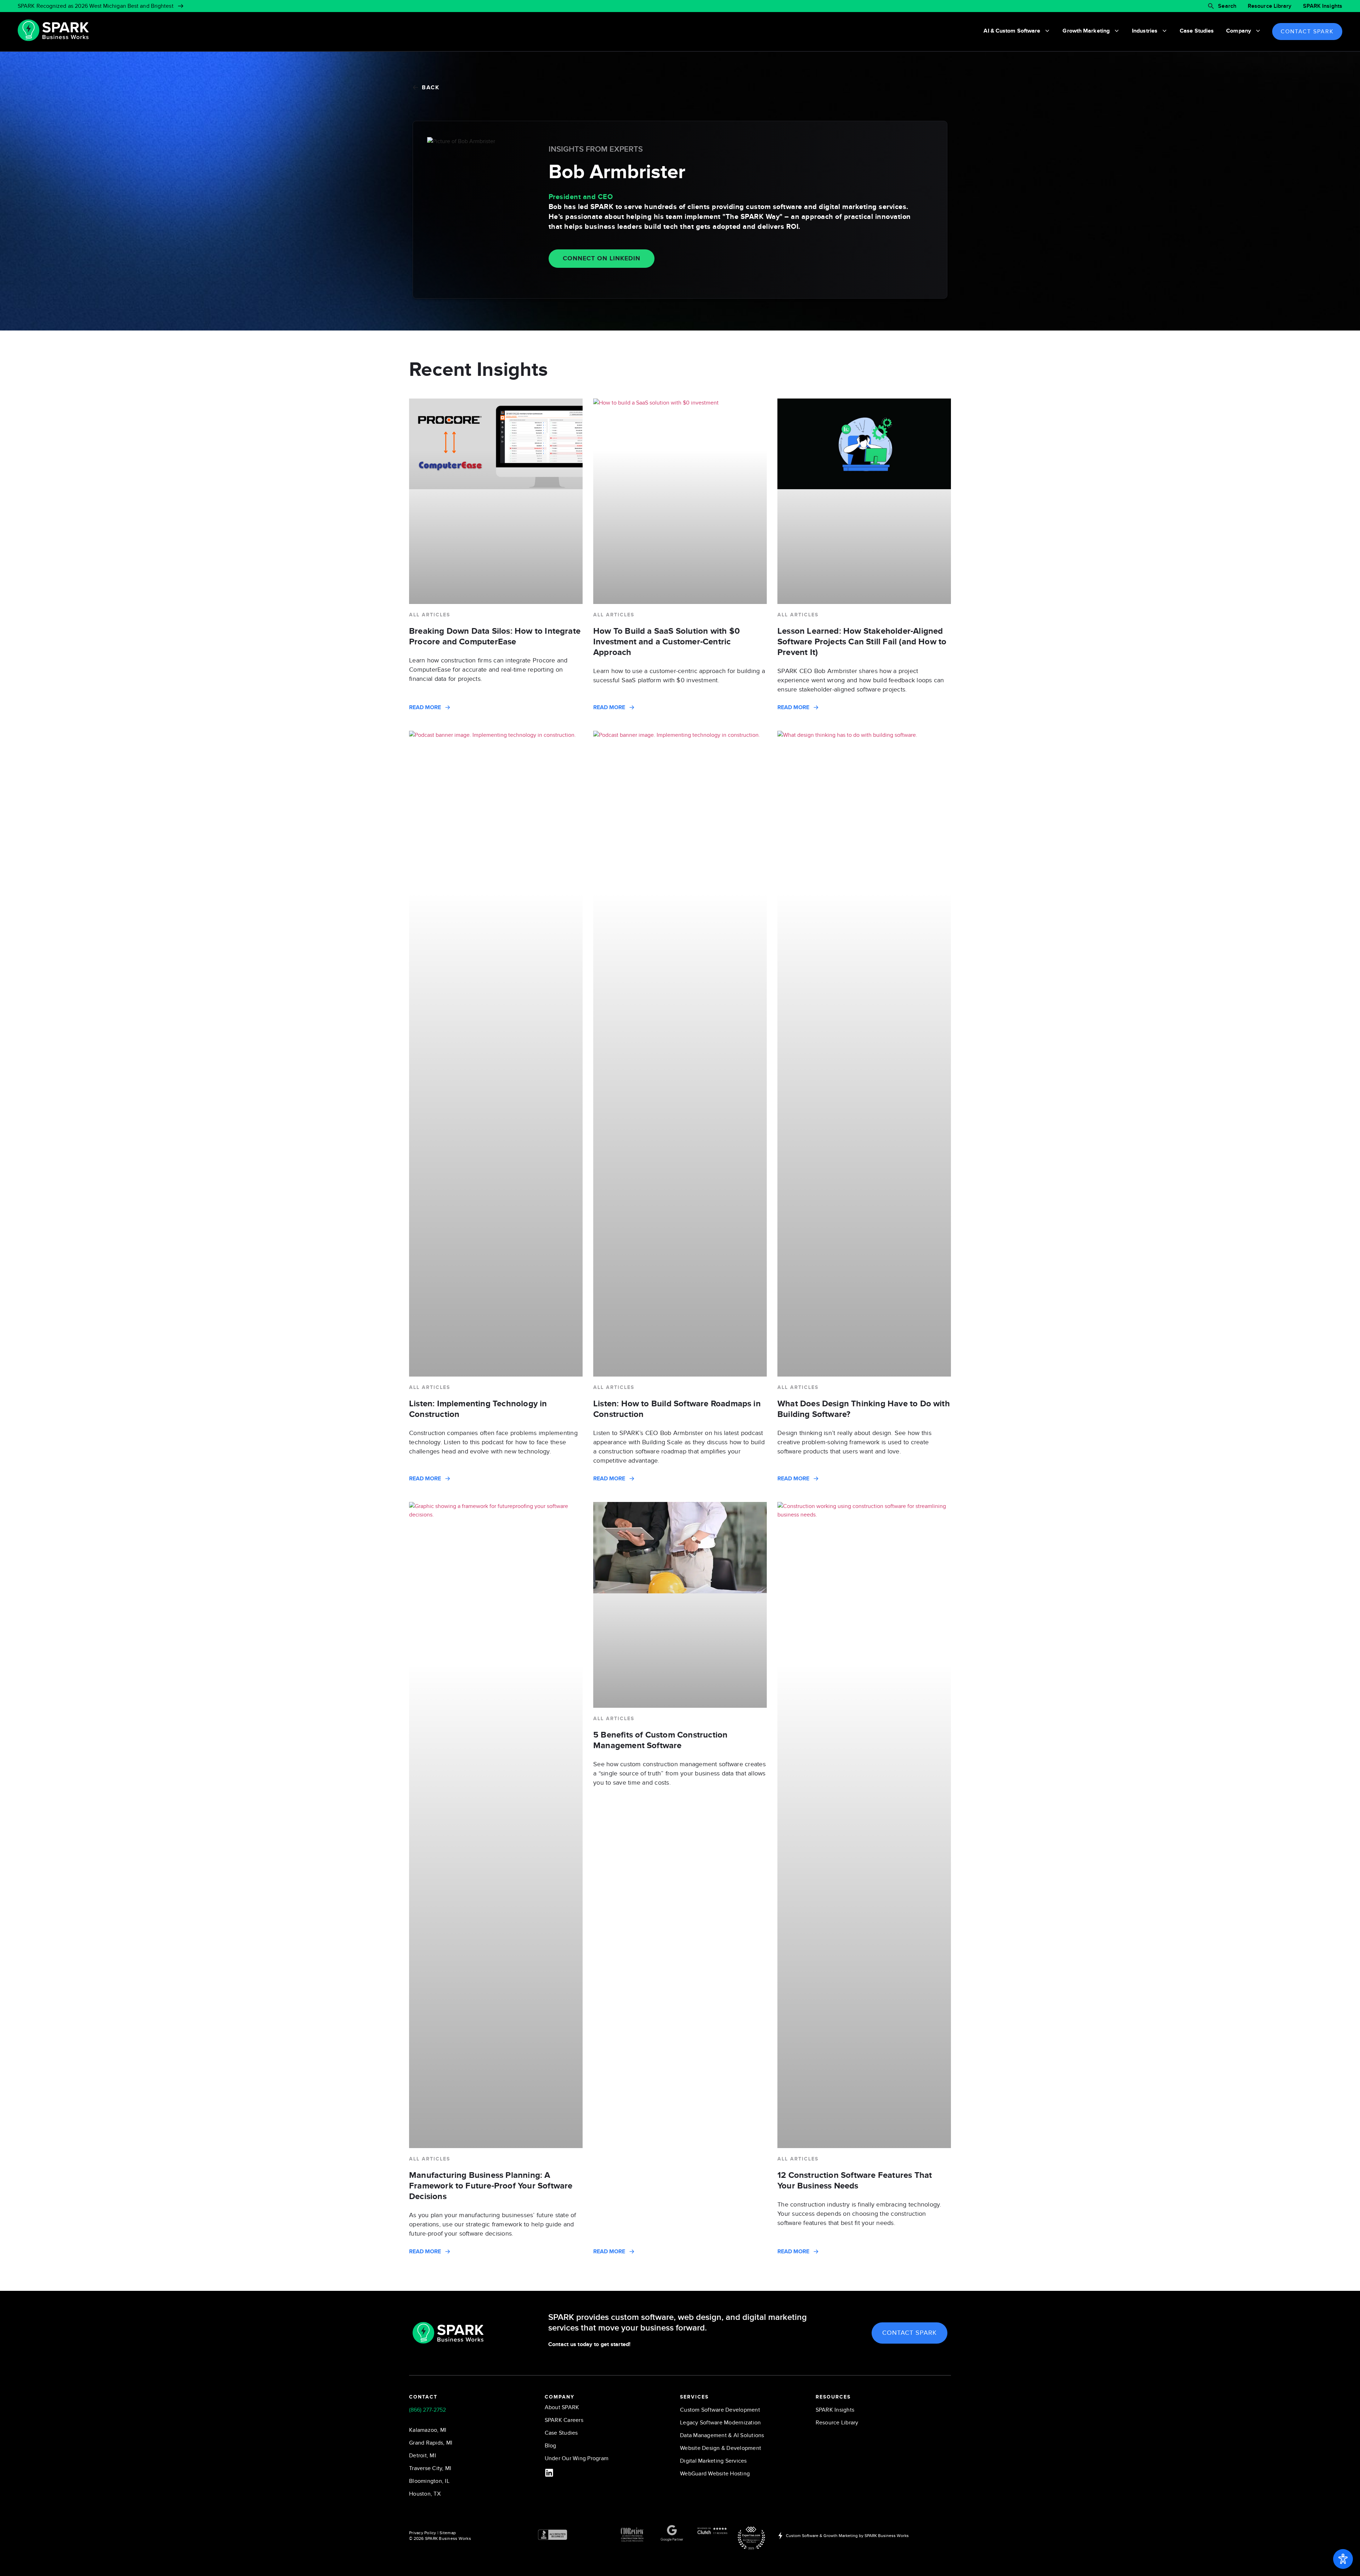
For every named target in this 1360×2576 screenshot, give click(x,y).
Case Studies (1197, 31)
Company (1239, 31)
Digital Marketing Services (713, 2461)
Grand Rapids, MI (431, 2443)
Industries (1145, 31)
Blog (551, 2446)
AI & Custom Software (1012, 31)
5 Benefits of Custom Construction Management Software (660, 1740)
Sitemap (448, 2533)
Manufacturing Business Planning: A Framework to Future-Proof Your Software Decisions (491, 2186)
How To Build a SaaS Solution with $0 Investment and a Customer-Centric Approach (667, 642)
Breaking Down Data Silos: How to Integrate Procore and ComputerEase (495, 636)
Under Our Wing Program (577, 2458)
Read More (425, 707)
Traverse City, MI (430, 2468)
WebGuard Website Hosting (715, 2474)
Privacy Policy (423, 2533)
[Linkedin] (549, 2473)
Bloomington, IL (429, 2481)
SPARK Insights (1323, 6)
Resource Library (1270, 6)
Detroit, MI (423, 2456)
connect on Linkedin (602, 259)
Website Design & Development (721, 2448)
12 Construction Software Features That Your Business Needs (855, 2180)
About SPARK (562, 2407)
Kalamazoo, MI (428, 2430)
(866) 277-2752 (427, 2410)
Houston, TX (425, 2494)
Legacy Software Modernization (720, 2423)
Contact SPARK (1307, 32)
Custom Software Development (720, 2410)
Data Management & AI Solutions (722, 2435)
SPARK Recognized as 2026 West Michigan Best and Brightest (96, 6)
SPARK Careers (564, 2420)
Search (1227, 6)
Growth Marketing (1086, 31)
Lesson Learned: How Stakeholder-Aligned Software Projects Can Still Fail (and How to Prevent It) (862, 642)
